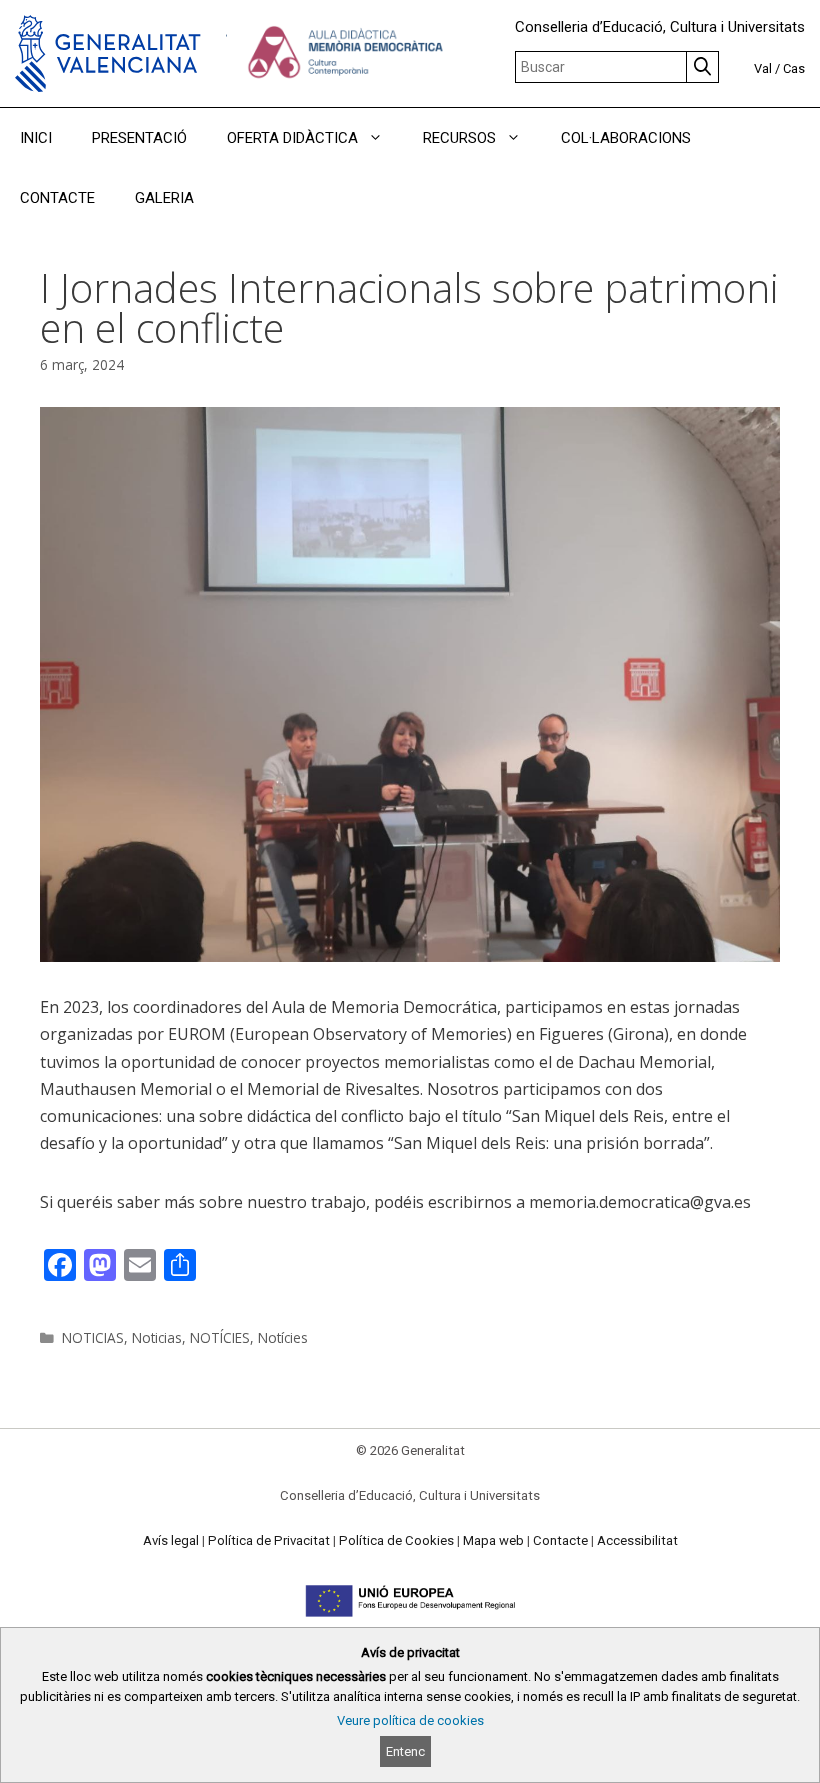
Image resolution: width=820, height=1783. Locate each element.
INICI (36, 138)
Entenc (405, 1751)
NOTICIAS (93, 1337)
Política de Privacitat (269, 1540)
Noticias (157, 1337)
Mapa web (493, 1540)
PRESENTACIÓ (139, 138)
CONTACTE (57, 198)
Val (763, 68)
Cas (794, 68)
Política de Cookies (396, 1540)
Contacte (560, 1540)
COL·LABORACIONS (626, 138)
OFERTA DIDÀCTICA (292, 138)
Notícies (283, 1337)
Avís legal (171, 1540)
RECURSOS (459, 138)
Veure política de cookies (410, 1720)
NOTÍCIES (220, 1337)
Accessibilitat (637, 1540)
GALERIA (164, 198)
